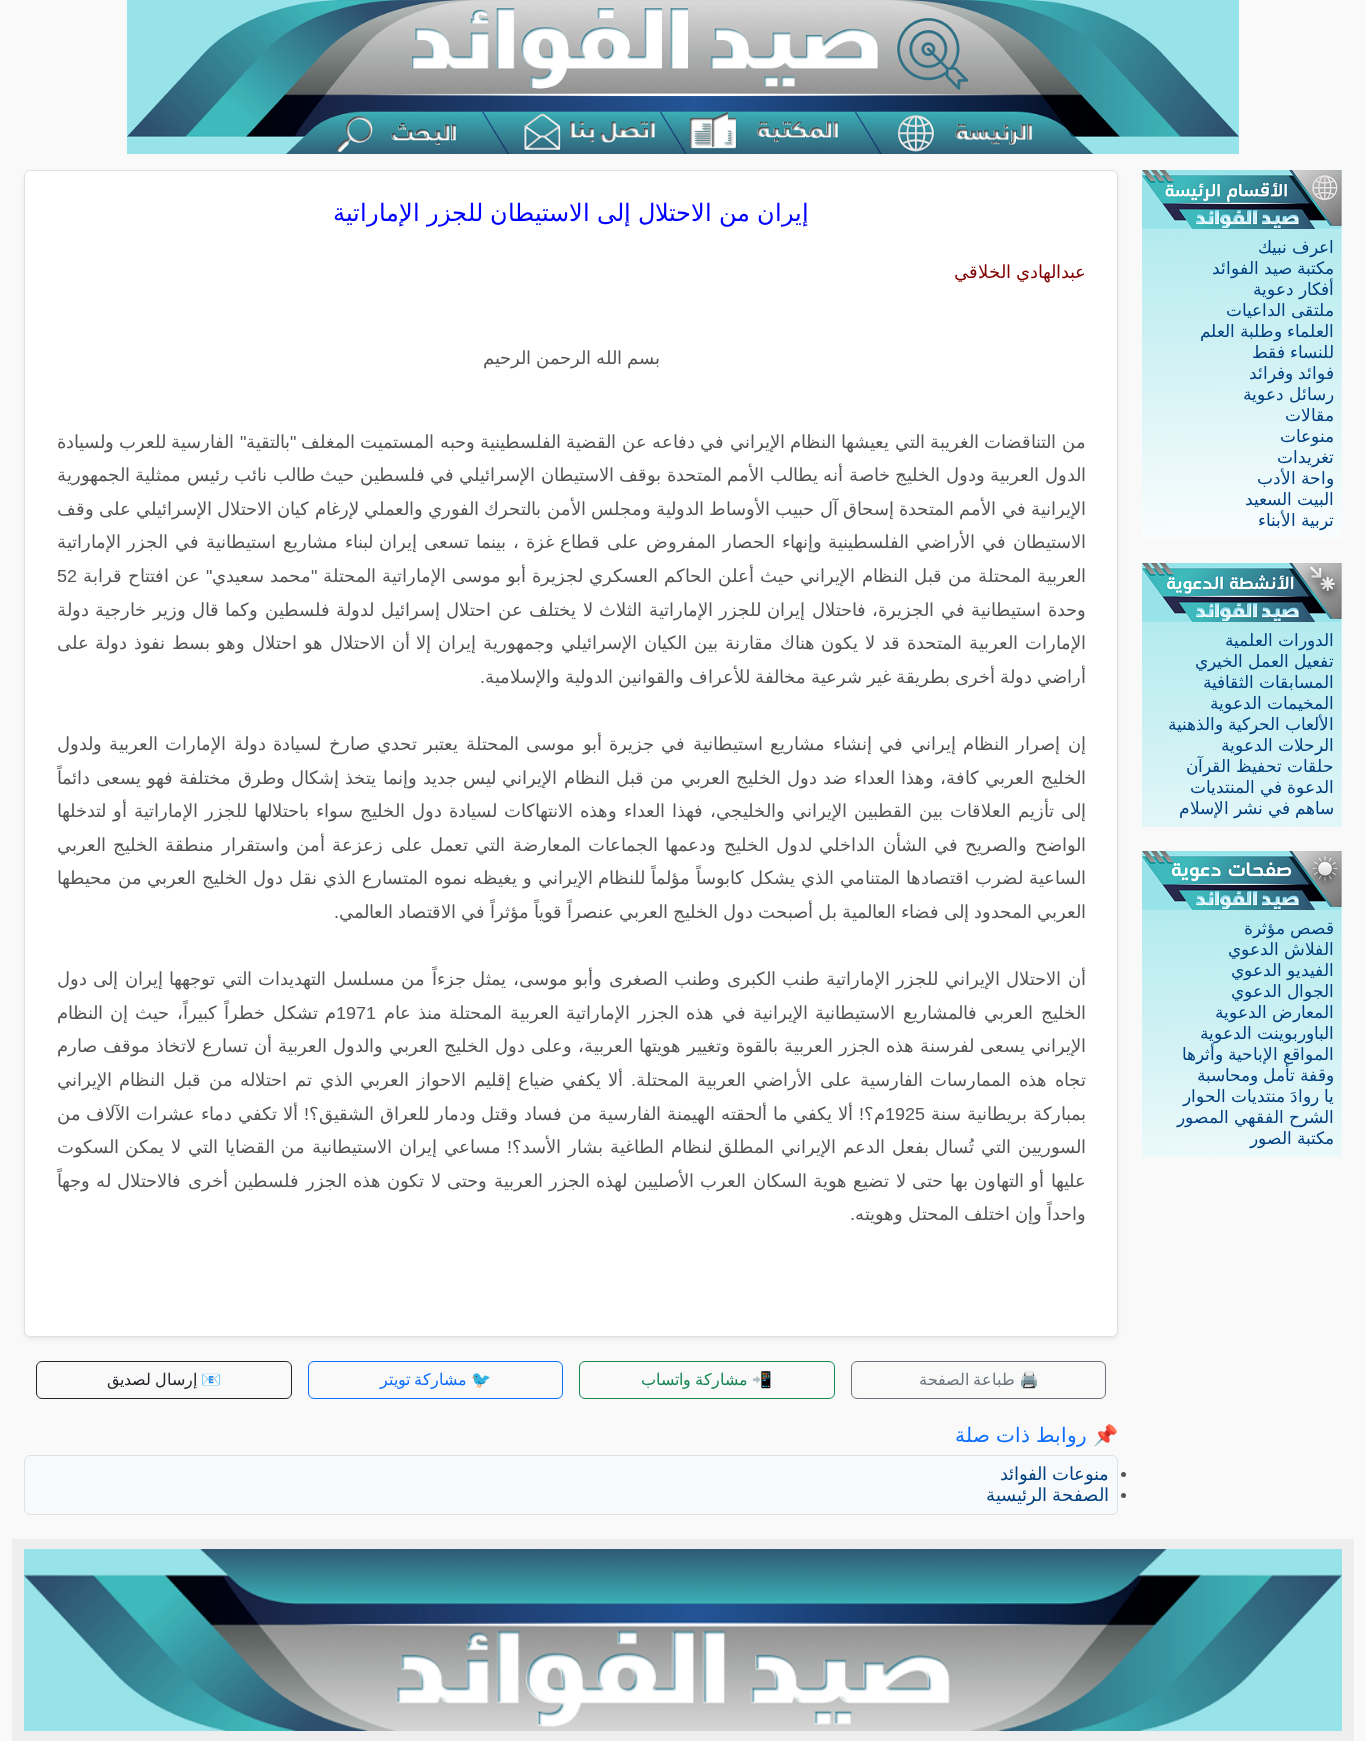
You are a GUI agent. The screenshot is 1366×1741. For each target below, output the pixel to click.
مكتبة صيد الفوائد (1273, 268)
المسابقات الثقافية (1268, 682)
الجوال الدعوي (1282, 991)
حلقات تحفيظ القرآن (1260, 766)
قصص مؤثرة (1289, 928)
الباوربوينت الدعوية (1267, 1033)
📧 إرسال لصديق (164, 1379)
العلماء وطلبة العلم (1267, 331)
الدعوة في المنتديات (1262, 787)
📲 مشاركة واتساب (706, 1379)
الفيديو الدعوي (1282, 970)
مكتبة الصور (1292, 1138)
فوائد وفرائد (1291, 373)
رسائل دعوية (1288, 394)
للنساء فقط (1293, 352)
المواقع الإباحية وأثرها (1258, 1054)
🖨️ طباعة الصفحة (979, 1379)
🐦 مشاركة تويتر (435, 1379)
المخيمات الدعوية (1272, 703)
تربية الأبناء (1296, 520)
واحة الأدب (1295, 478)
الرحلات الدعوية (1277, 745)
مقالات (1309, 415)
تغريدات (1305, 457)
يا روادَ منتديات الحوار (1258, 1096)
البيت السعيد (1289, 499)
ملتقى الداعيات (1280, 310)
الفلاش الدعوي (1281, 949)
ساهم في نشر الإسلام (1256, 808)
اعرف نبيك (1296, 247)
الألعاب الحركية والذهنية (1251, 724)
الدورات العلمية (1279, 640)
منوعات (1307, 436)
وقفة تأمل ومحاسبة (1265, 1075)
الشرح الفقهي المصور (1255, 1117)
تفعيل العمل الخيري (1264, 661)
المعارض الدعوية (1274, 1012)
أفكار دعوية (1293, 289)
